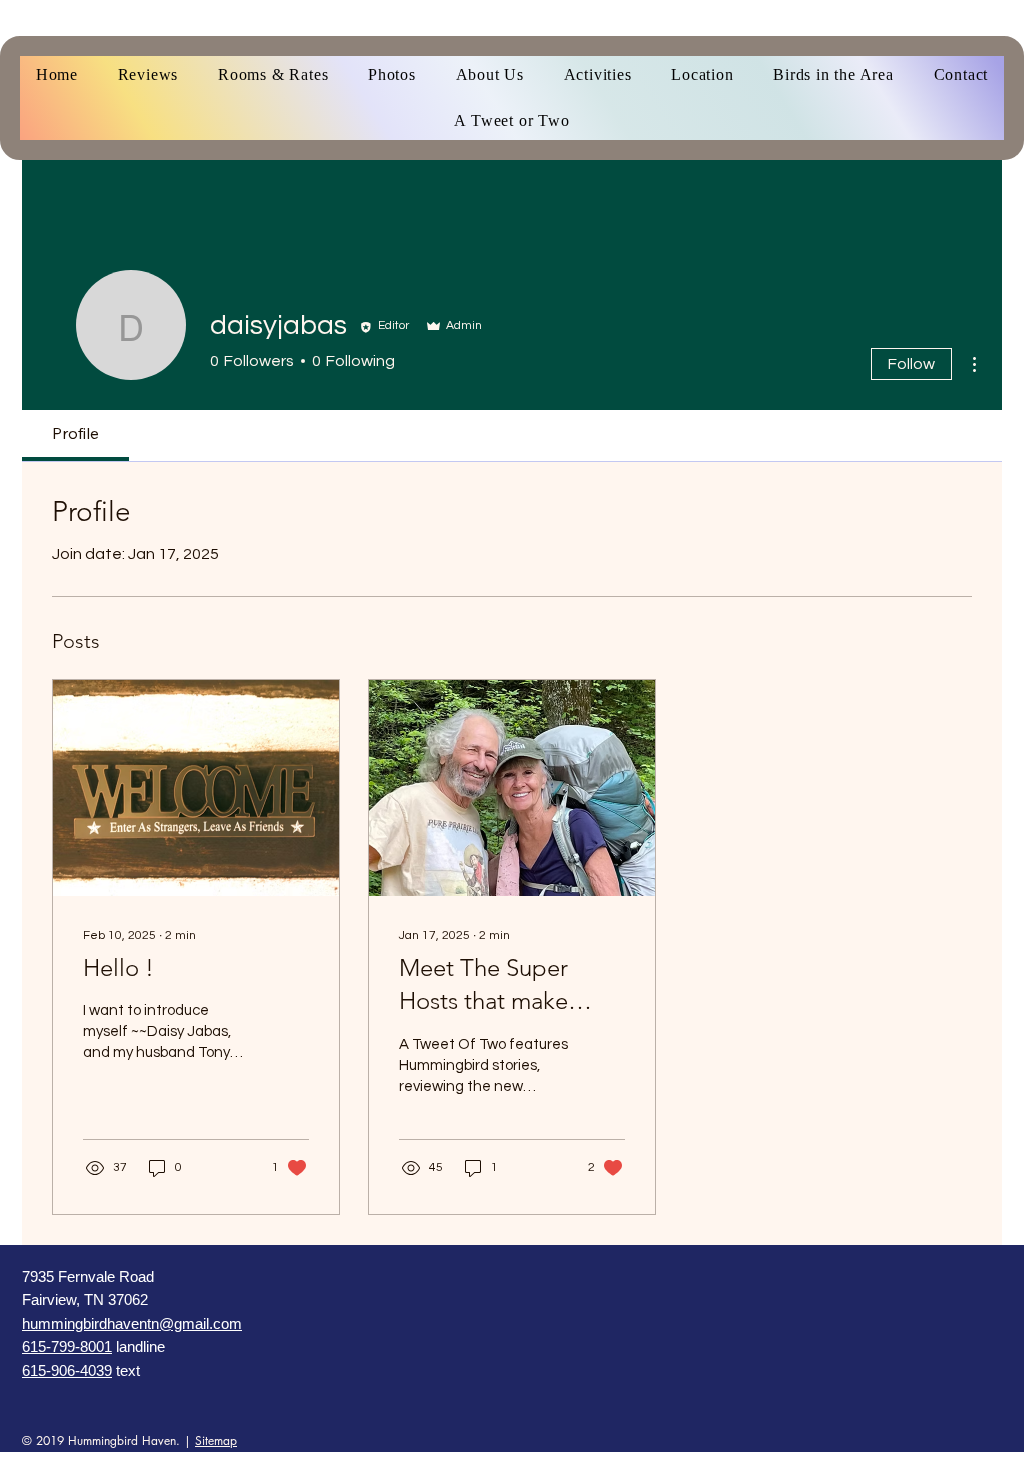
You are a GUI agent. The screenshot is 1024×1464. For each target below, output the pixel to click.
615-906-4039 (67, 1370)
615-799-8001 (67, 1346)
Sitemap (216, 1440)
